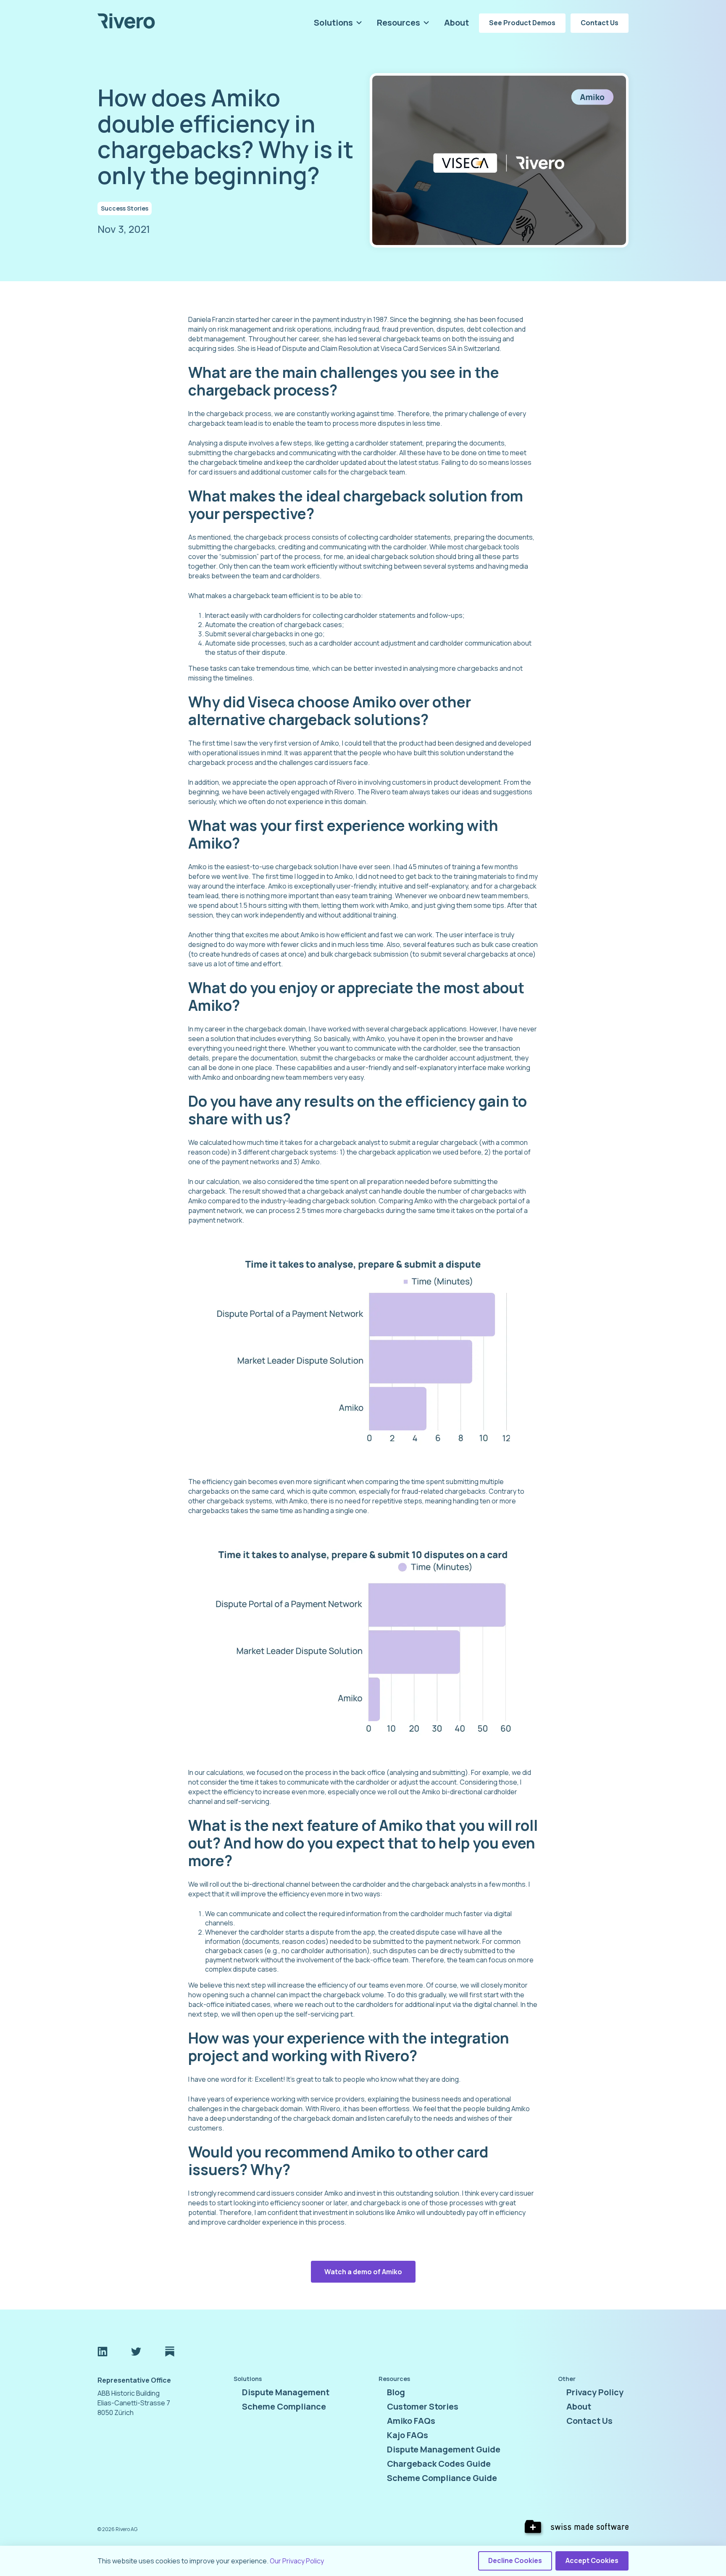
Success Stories (125, 208)
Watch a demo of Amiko (363, 2272)
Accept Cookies (592, 2560)
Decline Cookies (515, 2560)
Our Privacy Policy (297, 2561)
